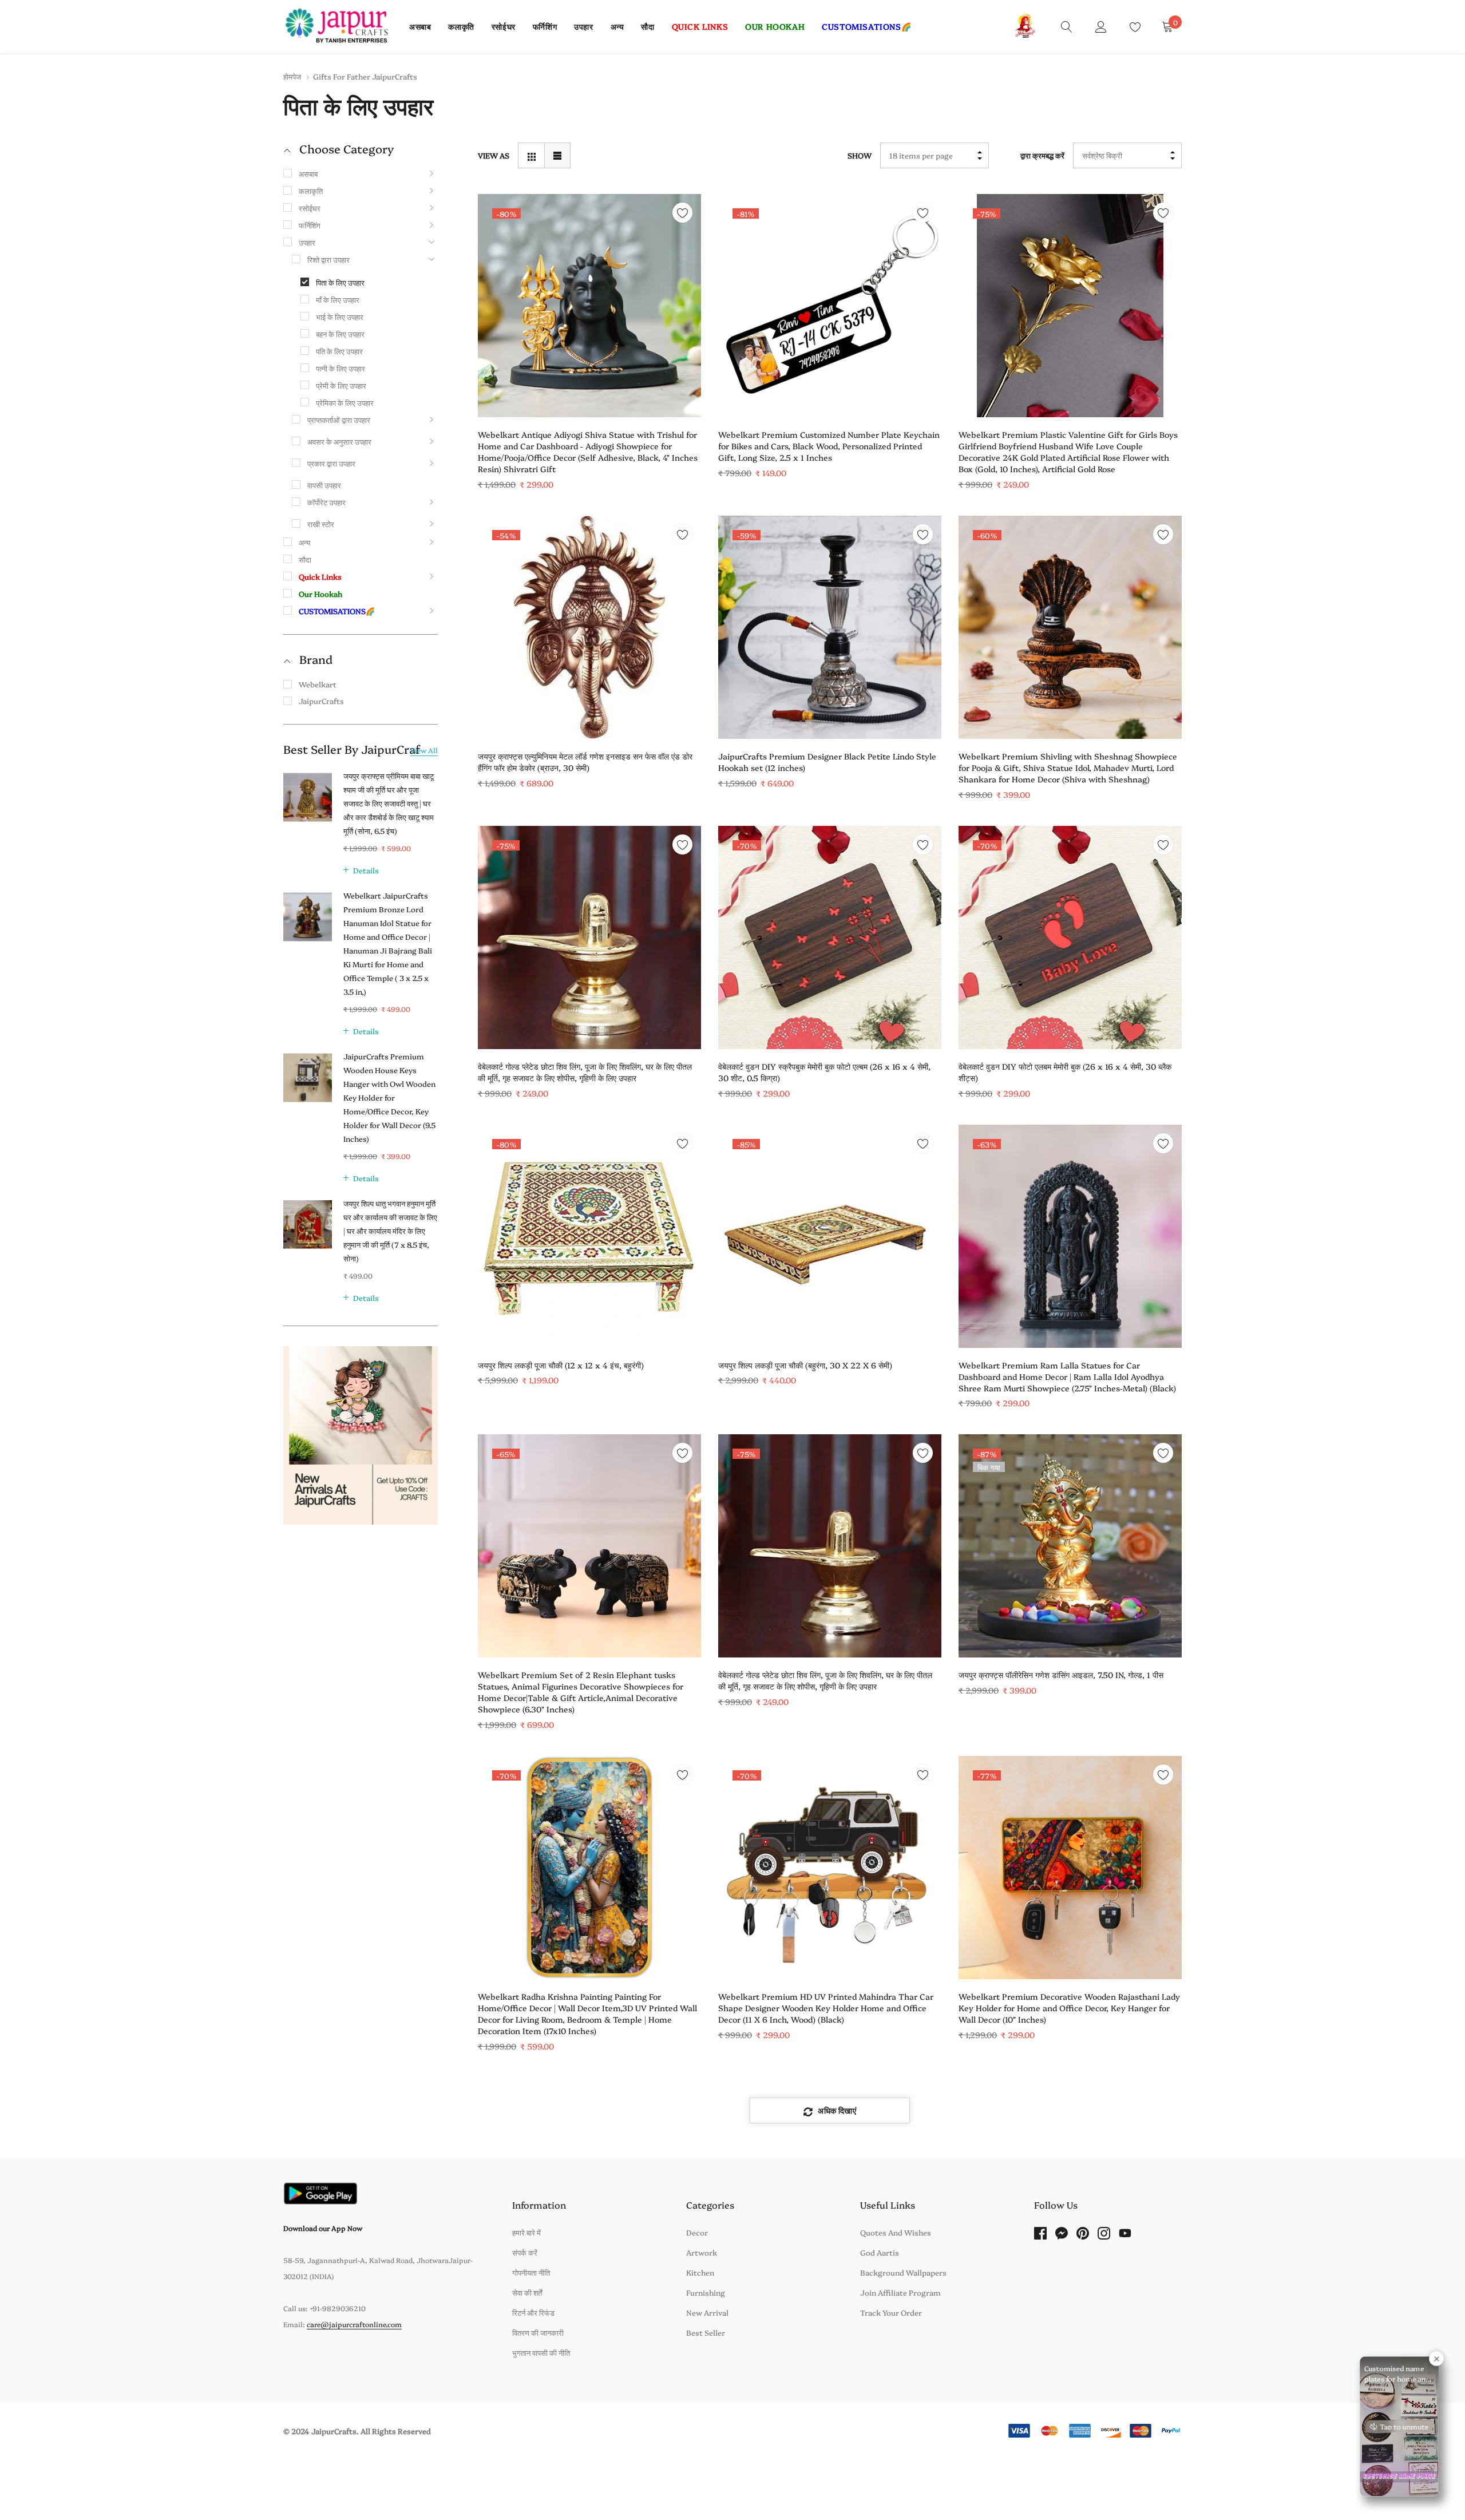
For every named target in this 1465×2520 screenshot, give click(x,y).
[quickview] (682, 241)
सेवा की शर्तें (527, 2292)
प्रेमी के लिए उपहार (341, 385)
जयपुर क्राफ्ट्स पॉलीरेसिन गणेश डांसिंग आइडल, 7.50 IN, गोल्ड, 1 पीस (1061, 1675)
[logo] (338, 26)
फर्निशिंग (545, 26)
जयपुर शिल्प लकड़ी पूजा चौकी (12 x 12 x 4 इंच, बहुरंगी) (561, 1365)
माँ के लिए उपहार (338, 299)
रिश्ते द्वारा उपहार (328, 259)
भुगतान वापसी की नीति (541, 2352)
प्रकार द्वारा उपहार (331, 463)
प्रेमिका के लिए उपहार (345, 402)
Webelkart (318, 684)
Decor (697, 2232)
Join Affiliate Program (900, 2292)
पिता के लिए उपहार (340, 282)
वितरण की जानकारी (538, 2332)
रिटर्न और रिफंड (533, 2312)
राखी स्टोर (321, 524)
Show (860, 155)
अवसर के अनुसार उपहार (339, 441)
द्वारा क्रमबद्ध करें (1042, 155)
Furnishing (706, 2292)
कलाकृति (461, 26)
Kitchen (700, 2272)
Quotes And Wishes (896, 2232)
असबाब (420, 26)
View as (494, 155)
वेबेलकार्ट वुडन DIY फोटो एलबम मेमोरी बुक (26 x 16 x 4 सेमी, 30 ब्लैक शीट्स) (1065, 1072)
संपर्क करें (525, 2252)
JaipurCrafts (321, 701)
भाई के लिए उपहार (340, 317)
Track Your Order (891, 2312)
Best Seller (706, 2332)
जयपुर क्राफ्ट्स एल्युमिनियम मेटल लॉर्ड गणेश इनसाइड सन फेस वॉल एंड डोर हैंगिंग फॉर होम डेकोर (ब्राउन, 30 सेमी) (585, 762)
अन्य (617, 26)
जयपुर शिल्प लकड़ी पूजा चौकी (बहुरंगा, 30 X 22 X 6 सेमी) (805, 1365)
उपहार (583, 26)
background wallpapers (903, 2272)
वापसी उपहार (324, 485)
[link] (1067, 26)
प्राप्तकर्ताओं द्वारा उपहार (339, 420)
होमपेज (292, 76)
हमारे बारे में (526, 2232)
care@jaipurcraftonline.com (354, 2324)
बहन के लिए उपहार (340, 334)
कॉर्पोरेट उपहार (326, 502)
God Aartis (880, 2252)
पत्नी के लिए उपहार (340, 368)
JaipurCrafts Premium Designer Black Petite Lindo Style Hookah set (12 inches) (827, 762)
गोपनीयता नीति (531, 2272)
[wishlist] (682, 213)
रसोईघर (504, 26)
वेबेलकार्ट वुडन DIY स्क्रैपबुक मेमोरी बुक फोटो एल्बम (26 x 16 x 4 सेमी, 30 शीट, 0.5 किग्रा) (824, 1072)
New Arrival (707, 2312)
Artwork (702, 2252)
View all (424, 750)
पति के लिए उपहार (339, 351)
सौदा (648, 26)
